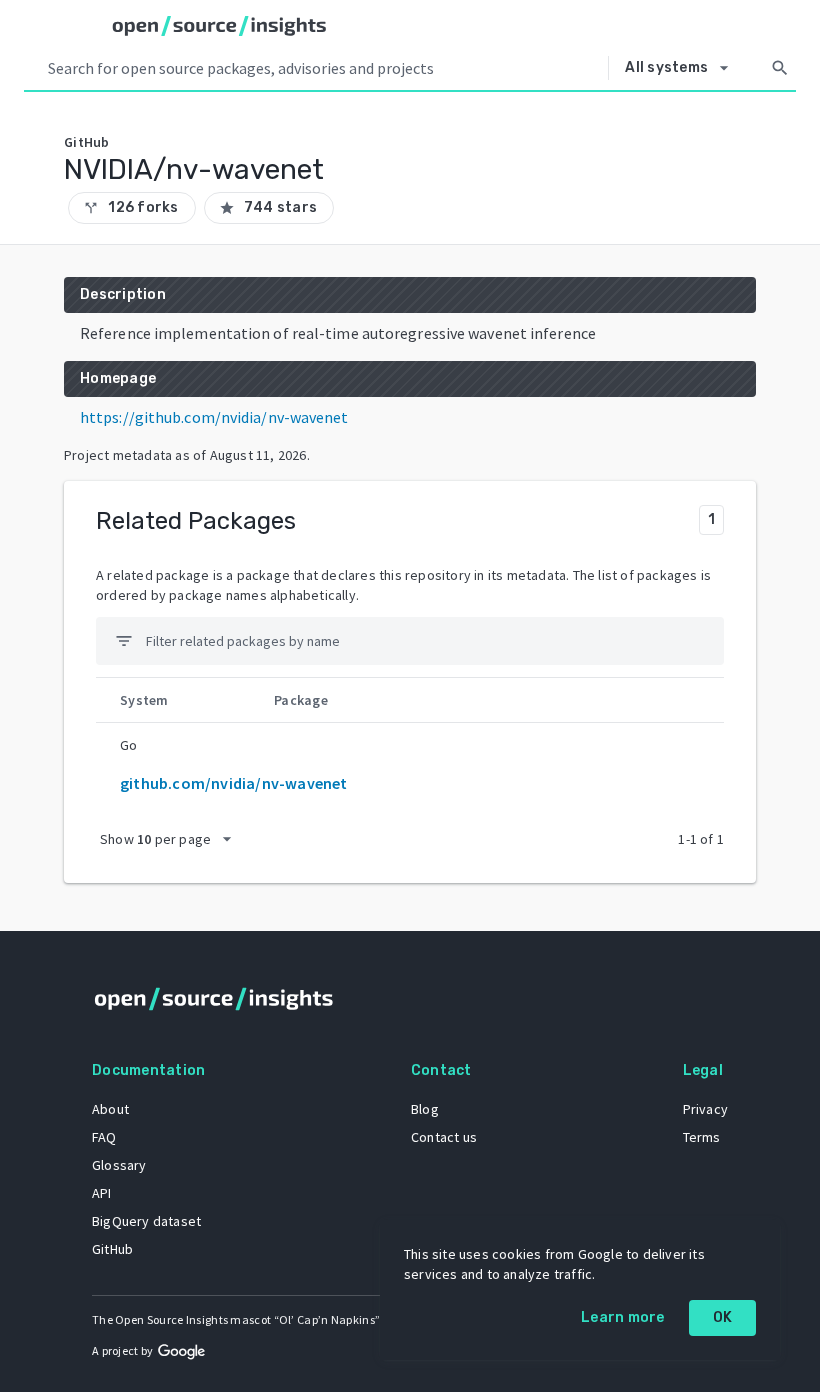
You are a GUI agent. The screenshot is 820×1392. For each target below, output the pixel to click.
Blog (425, 1109)
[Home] (219, 26)
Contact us (444, 1137)
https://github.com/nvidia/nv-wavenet (214, 417)
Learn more (623, 1317)
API (102, 1193)
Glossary (119, 1165)
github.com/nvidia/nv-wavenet (234, 783)
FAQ (104, 1137)
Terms (702, 1137)
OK (723, 1317)
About (110, 1109)
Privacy (705, 1109)
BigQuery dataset (146, 1221)
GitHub (112, 1249)
